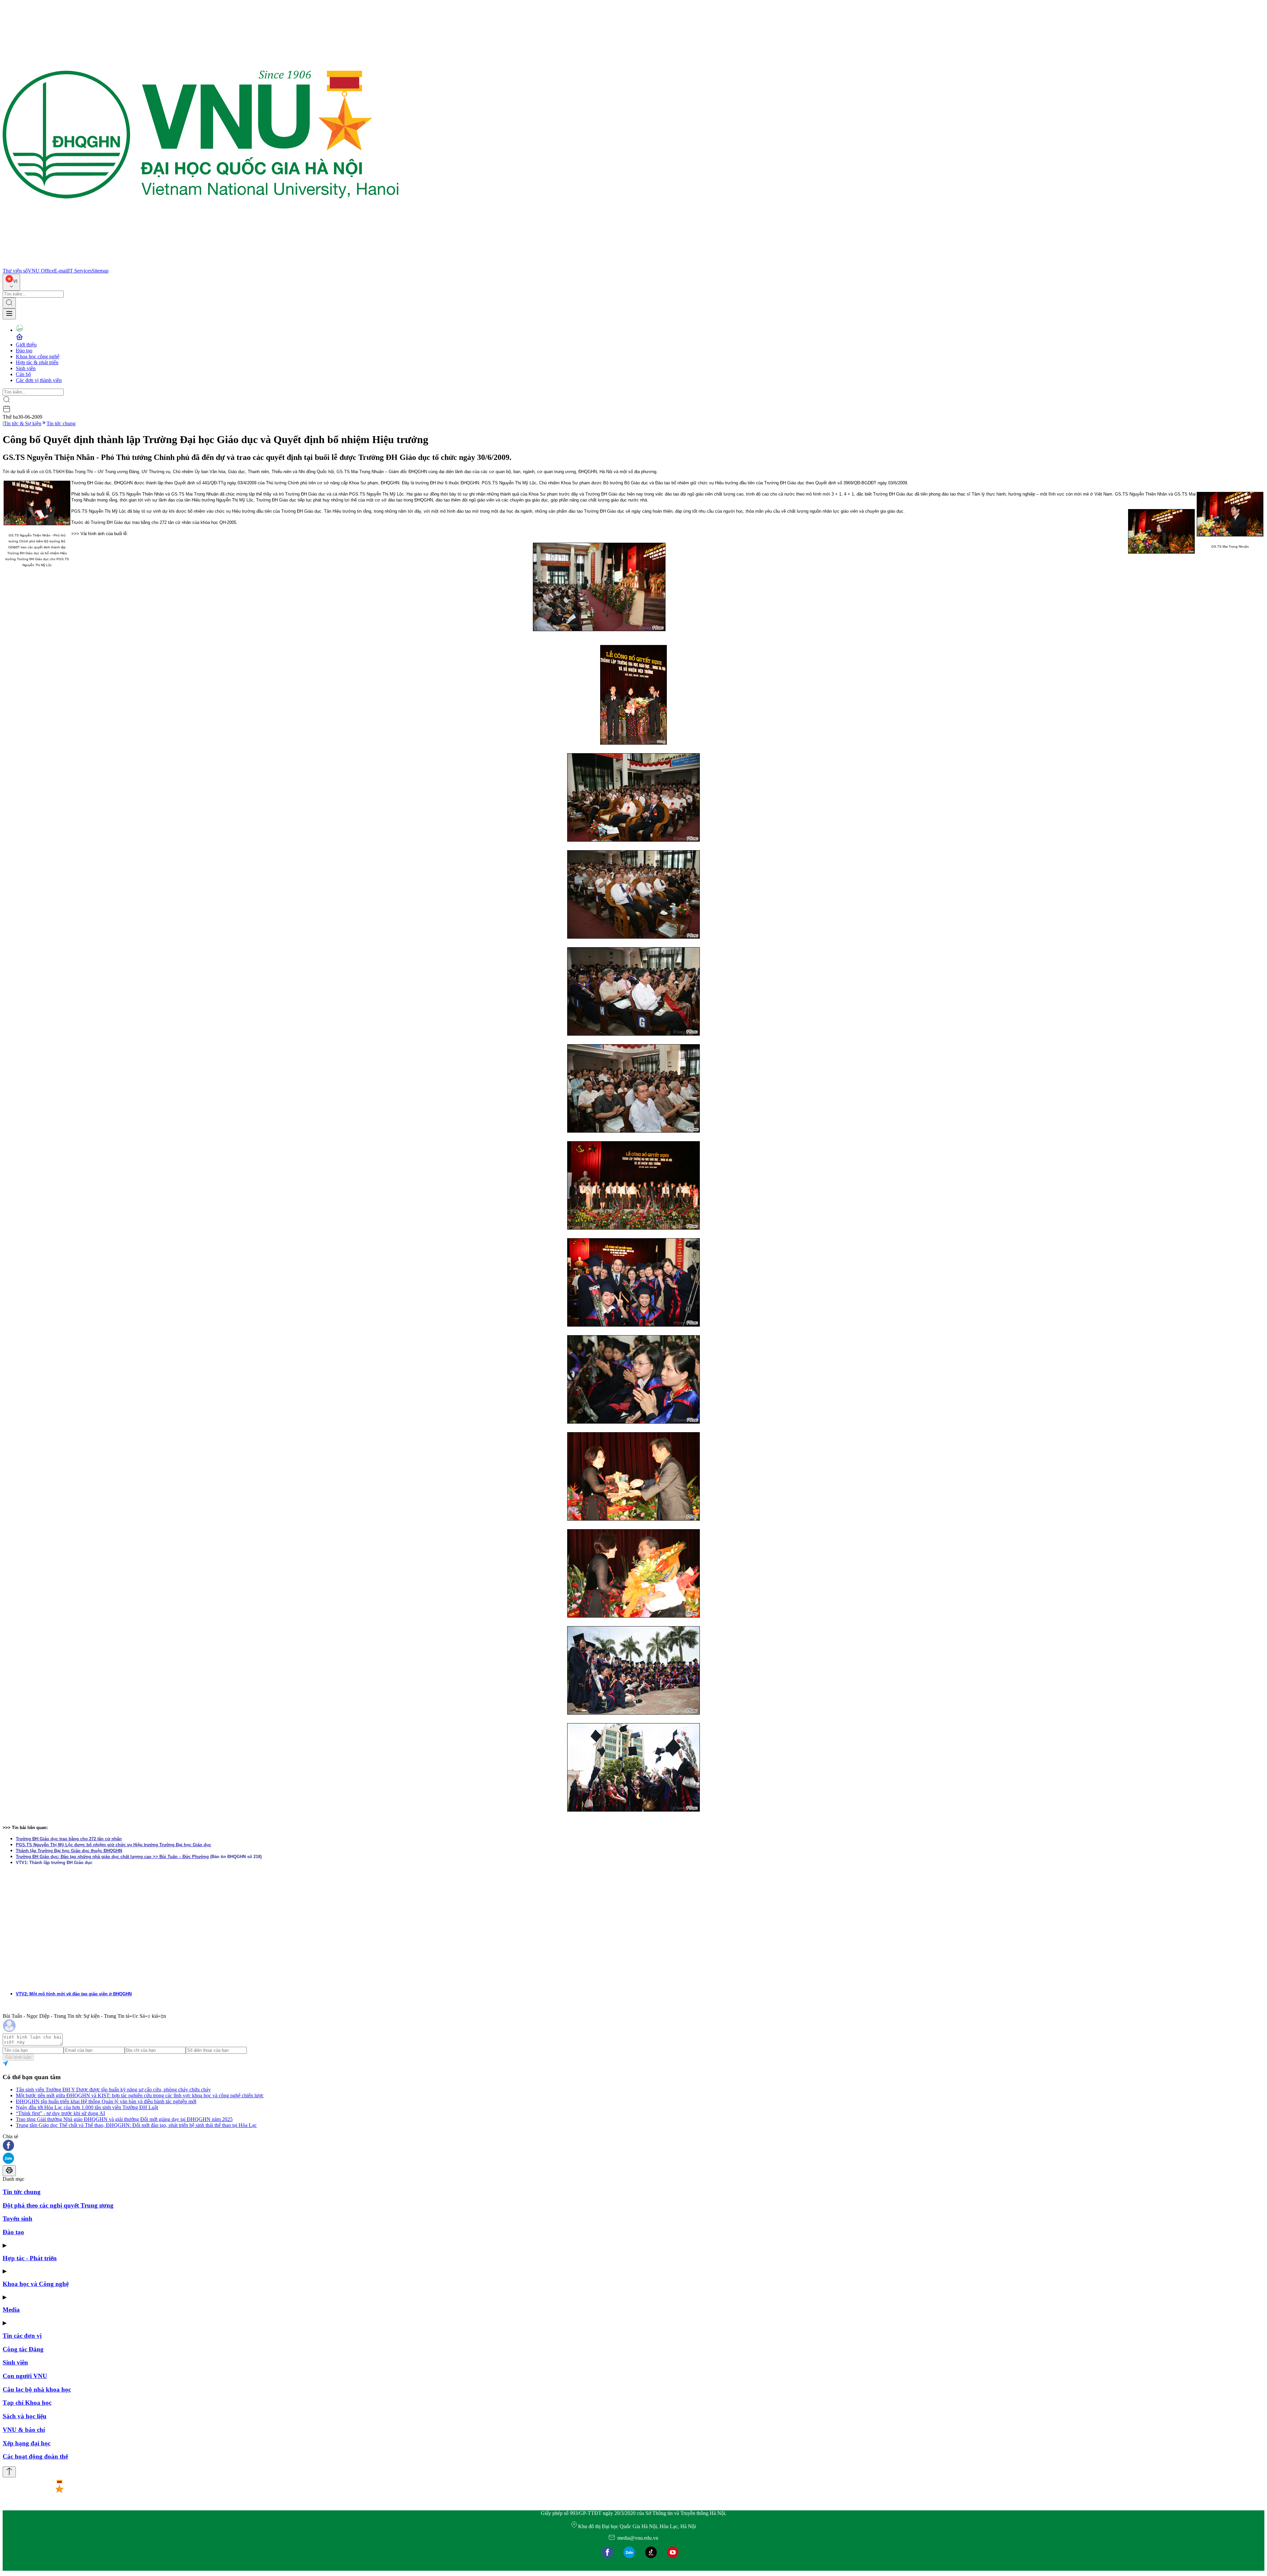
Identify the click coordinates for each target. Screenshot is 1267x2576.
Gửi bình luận (18, 2057)
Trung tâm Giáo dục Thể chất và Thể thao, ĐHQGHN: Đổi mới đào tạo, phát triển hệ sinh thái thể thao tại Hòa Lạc (136, 2125)
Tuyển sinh (17, 2219)
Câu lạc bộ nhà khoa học (37, 2389)
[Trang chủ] (201, 265)
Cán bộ (23, 374)
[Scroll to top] (9, 2472)
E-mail (61, 271)
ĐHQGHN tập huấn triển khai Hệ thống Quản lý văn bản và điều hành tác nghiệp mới (106, 2101)
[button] (633, 2146)
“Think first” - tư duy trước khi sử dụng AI (60, 2113)
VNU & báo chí (24, 2430)
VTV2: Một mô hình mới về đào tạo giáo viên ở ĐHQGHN (74, 1994)
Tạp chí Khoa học (27, 2403)
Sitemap (100, 271)
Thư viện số (15, 271)
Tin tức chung (61, 423)
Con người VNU (25, 2376)
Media (11, 2310)
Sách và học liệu (25, 2416)
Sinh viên (26, 368)
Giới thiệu (26, 345)
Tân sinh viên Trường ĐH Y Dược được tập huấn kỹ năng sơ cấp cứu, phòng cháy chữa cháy (113, 2090)
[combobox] (11, 282)
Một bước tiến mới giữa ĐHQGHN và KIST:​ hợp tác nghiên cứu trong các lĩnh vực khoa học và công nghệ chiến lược (140, 2095)
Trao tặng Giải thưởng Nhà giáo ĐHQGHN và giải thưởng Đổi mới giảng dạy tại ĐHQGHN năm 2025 (124, 2119)
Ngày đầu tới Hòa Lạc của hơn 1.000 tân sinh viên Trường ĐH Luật (87, 2107)
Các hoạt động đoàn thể (35, 2456)
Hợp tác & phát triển (37, 362)
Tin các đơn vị (22, 2336)
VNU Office (41, 271)
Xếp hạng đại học (27, 2443)
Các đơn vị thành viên (39, 380)
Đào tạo (24, 351)
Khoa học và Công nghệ (36, 2284)
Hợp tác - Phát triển (30, 2258)
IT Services (80, 271)
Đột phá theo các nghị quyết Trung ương (58, 2205)
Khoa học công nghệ (38, 356)
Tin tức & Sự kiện (22, 423)
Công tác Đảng (23, 2349)
